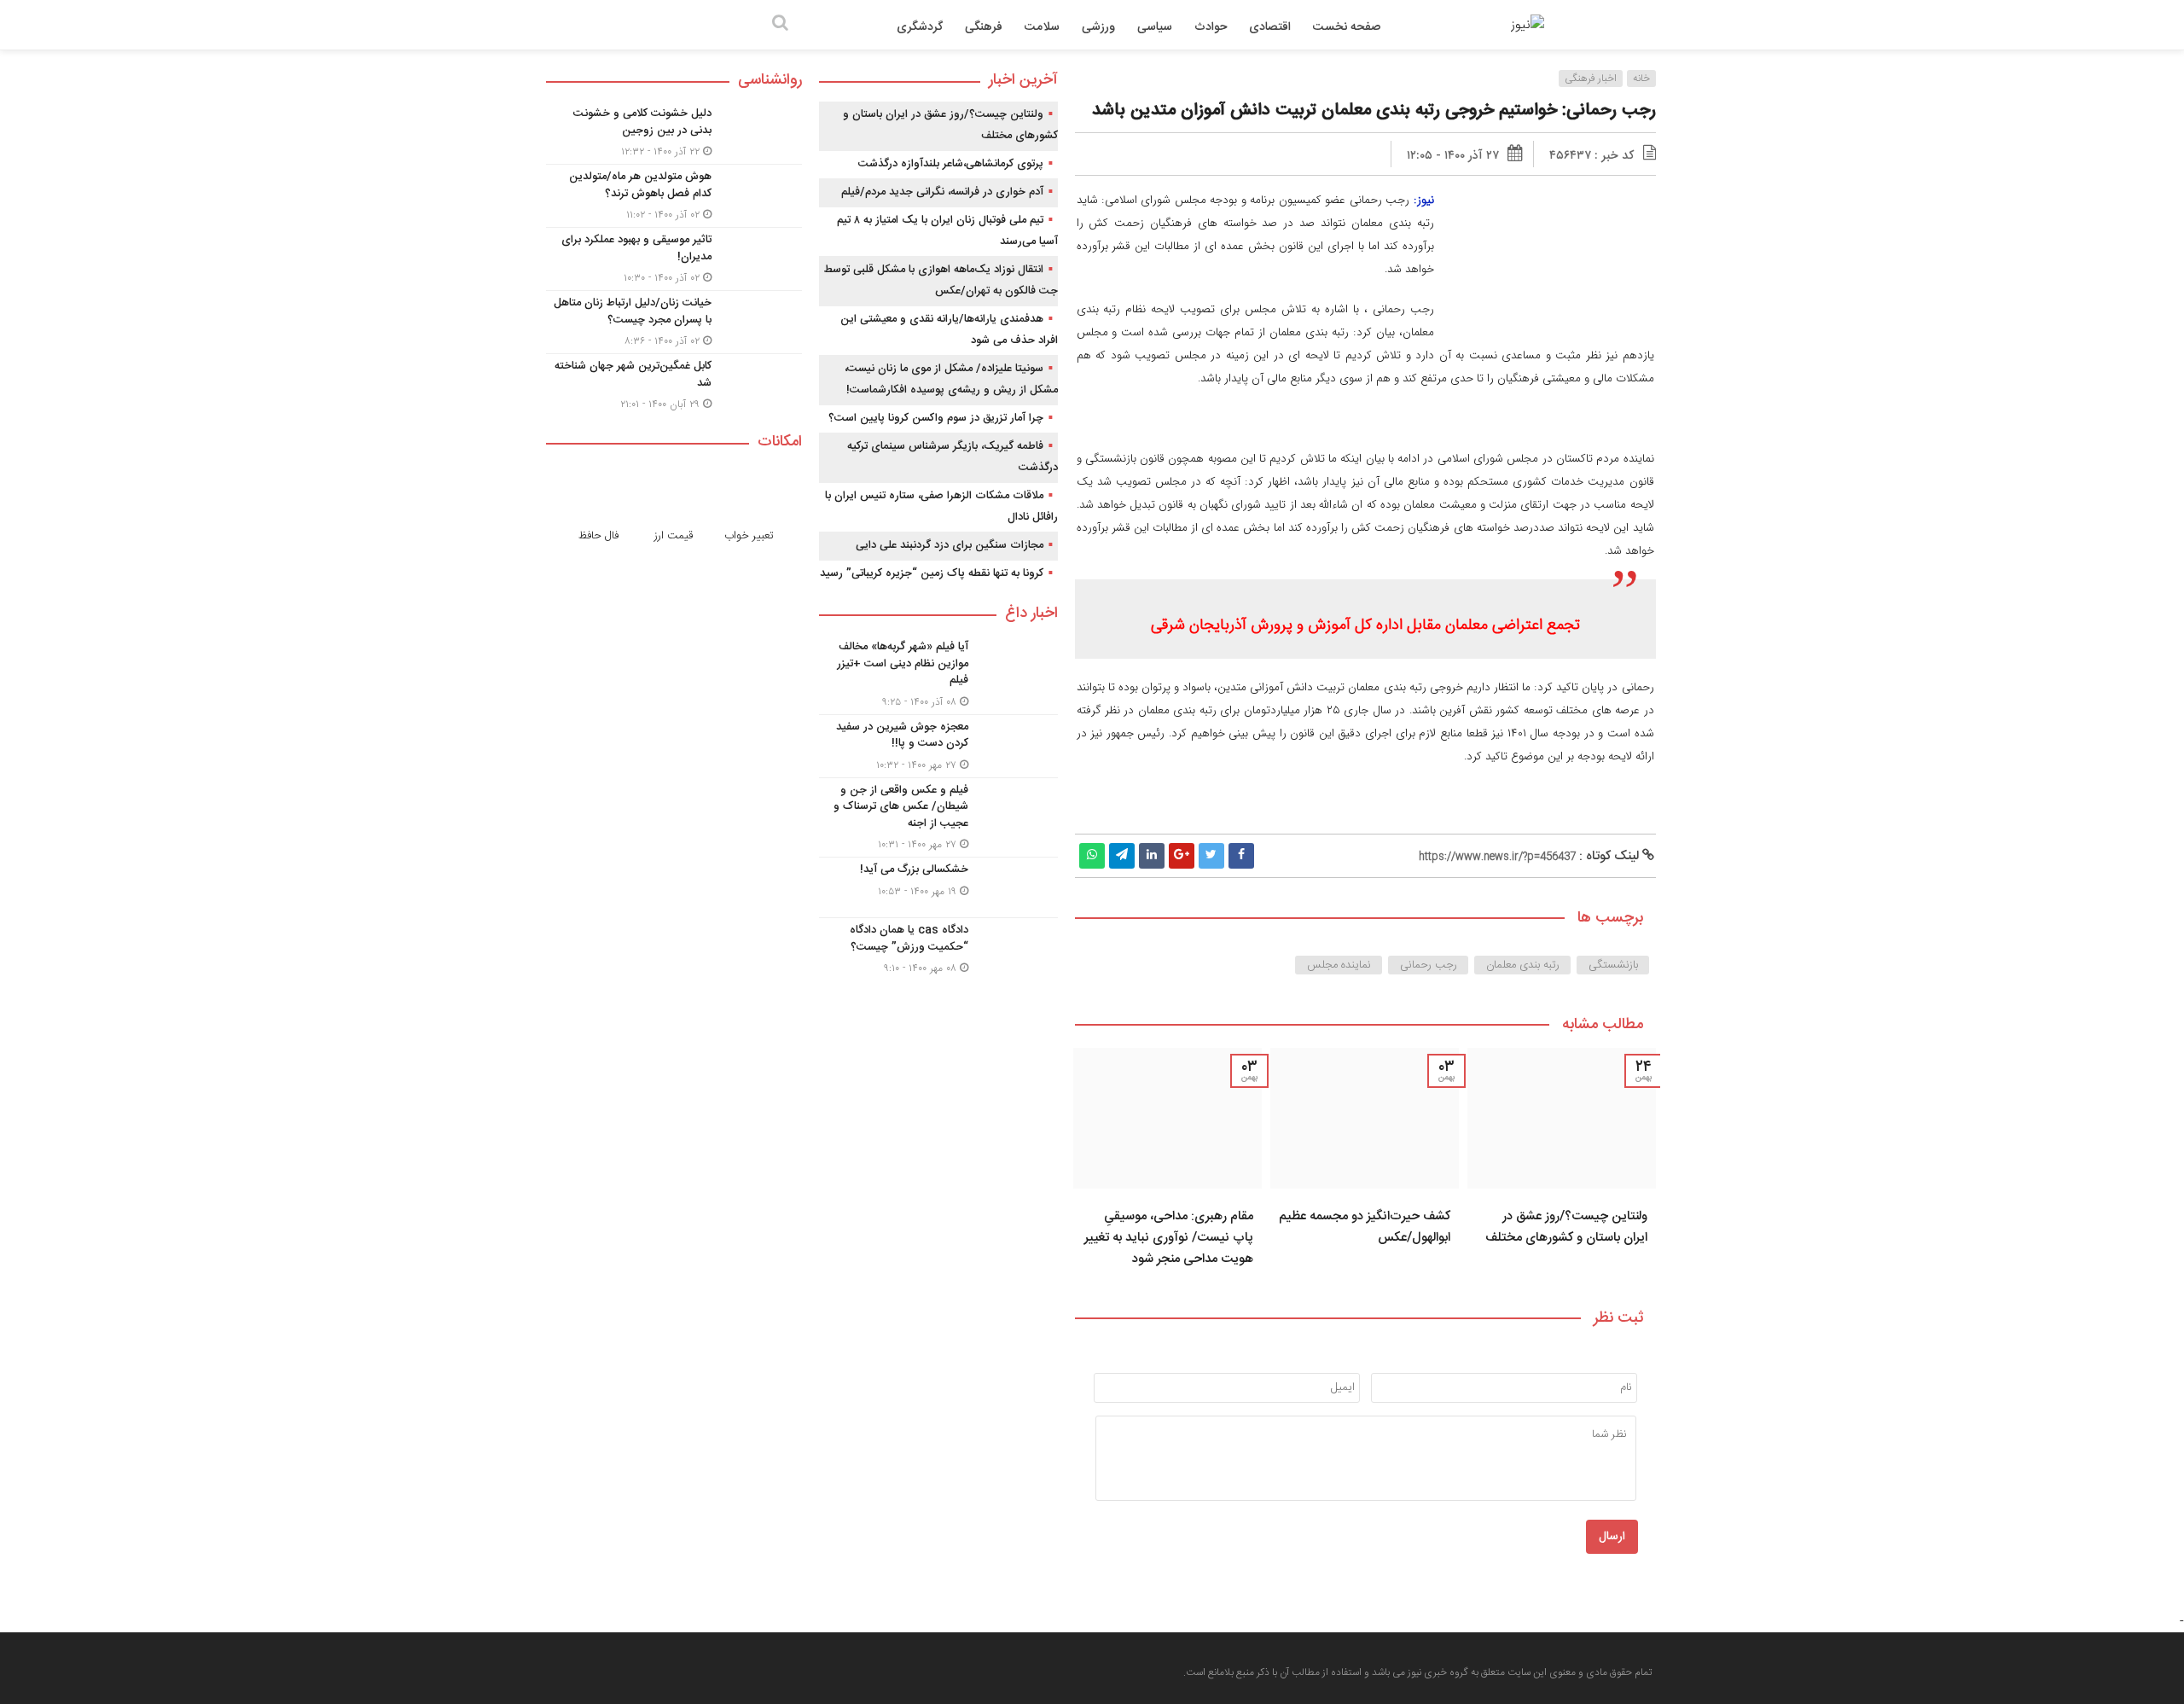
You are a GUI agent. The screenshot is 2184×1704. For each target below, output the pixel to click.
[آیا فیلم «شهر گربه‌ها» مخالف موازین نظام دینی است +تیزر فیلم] (938, 675)
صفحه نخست (1347, 27)
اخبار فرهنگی (1591, 79)
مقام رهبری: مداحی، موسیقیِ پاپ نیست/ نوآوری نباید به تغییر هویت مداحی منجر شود (1169, 1238)
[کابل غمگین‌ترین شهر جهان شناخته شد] (674, 383)
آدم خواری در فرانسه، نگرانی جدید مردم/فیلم (942, 192)
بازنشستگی (1613, 965)
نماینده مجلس (1339, 965)
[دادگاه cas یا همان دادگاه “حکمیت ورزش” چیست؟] (938, 947)
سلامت (1042, 27)
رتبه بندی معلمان (1523, 965)
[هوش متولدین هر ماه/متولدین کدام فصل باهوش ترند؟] (674, 196)
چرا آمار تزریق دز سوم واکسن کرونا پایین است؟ (936, 418)
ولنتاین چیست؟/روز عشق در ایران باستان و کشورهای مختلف (1566, 1227)
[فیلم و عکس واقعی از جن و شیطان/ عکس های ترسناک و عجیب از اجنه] (938, 818)
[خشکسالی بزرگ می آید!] (938, 887)
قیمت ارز (674, 536)
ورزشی (1098, 27)
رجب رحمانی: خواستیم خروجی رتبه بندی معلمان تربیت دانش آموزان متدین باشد (1374, 110)
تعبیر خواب (749, 536)
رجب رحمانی (1429, 965)
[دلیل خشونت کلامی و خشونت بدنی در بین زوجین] (674, 133)
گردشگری (920, 27)
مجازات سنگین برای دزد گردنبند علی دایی (950, 545)
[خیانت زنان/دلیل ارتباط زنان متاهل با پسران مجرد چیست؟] (674, 322)
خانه (1641, 79)
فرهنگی (984, 27)
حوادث (1211, 27)
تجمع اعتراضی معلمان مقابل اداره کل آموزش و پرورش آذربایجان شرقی (1365, 625)
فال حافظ (598, 536)
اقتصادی (1270, 27)
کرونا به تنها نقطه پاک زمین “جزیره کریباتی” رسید (932, 573)
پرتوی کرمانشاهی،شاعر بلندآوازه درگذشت (951, 164)
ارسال (1612, 1537)
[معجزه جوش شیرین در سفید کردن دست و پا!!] (938, 746)
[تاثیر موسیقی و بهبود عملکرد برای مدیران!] (674, 259)
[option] (1562, 1163)
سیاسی (1155, 27)
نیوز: (1424, 200)
